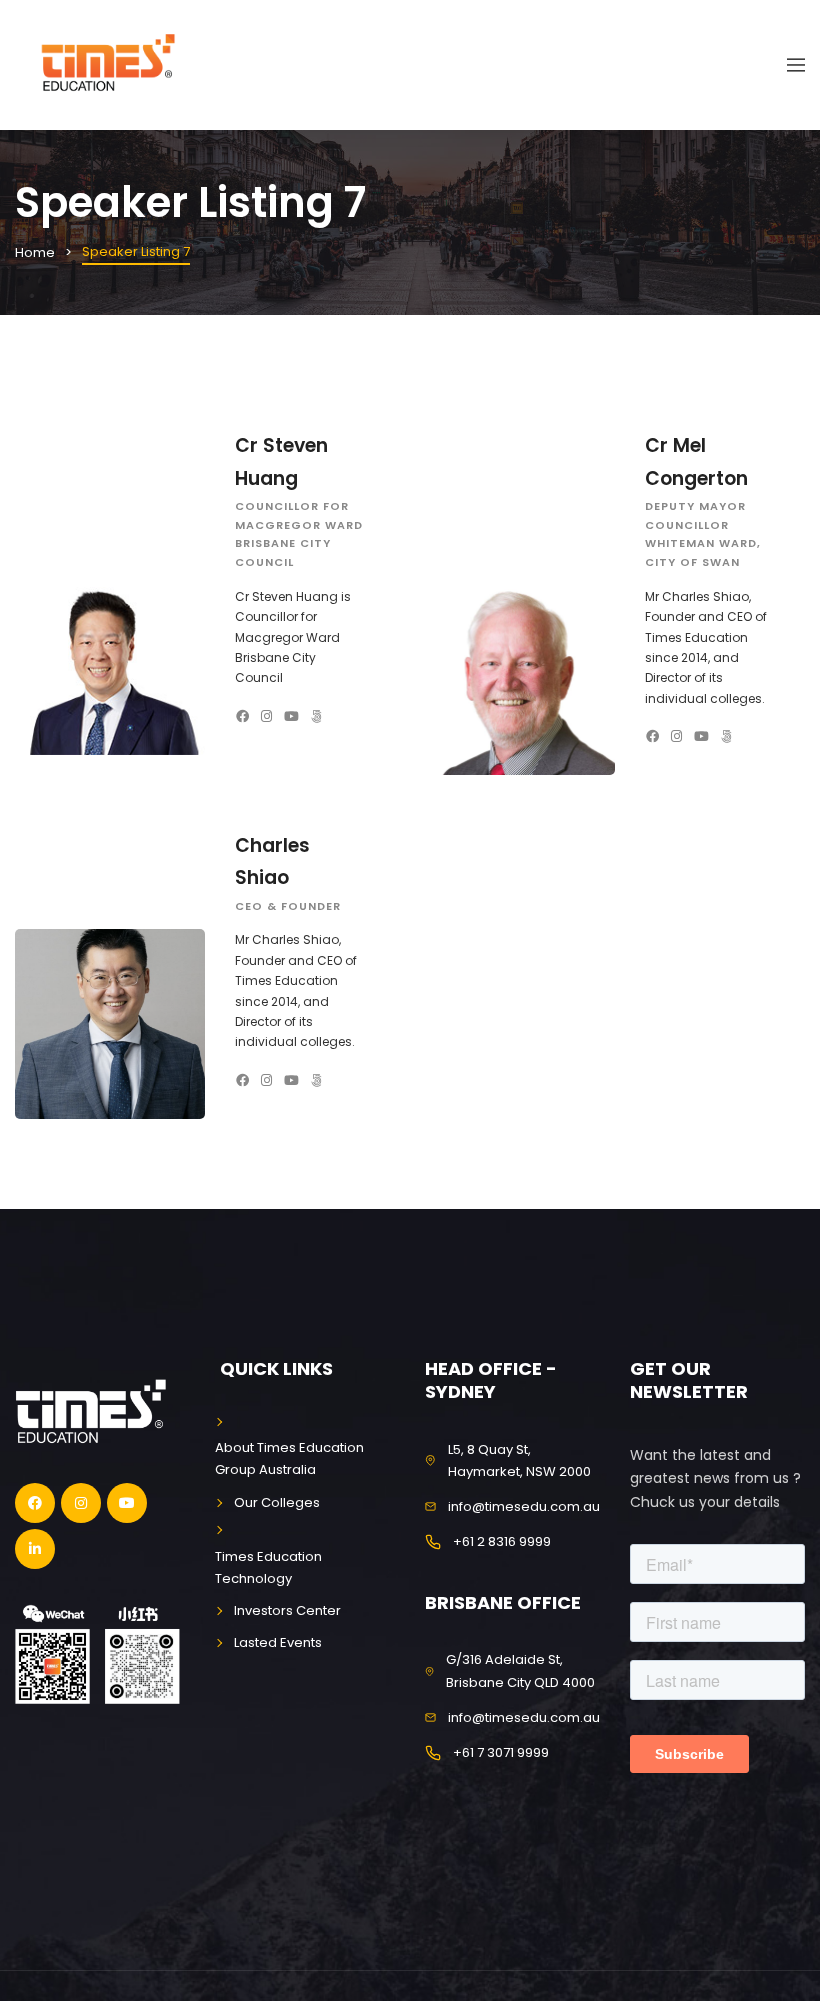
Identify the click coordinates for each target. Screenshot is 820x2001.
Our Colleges (277, 1502)
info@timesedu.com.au (524, 1506)
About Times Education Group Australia (289, 1458)
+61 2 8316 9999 (502, 1541)
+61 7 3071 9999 (501, 1752)
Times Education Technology (268, 1567)
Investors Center (287, 1610)
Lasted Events (278, 1642)
